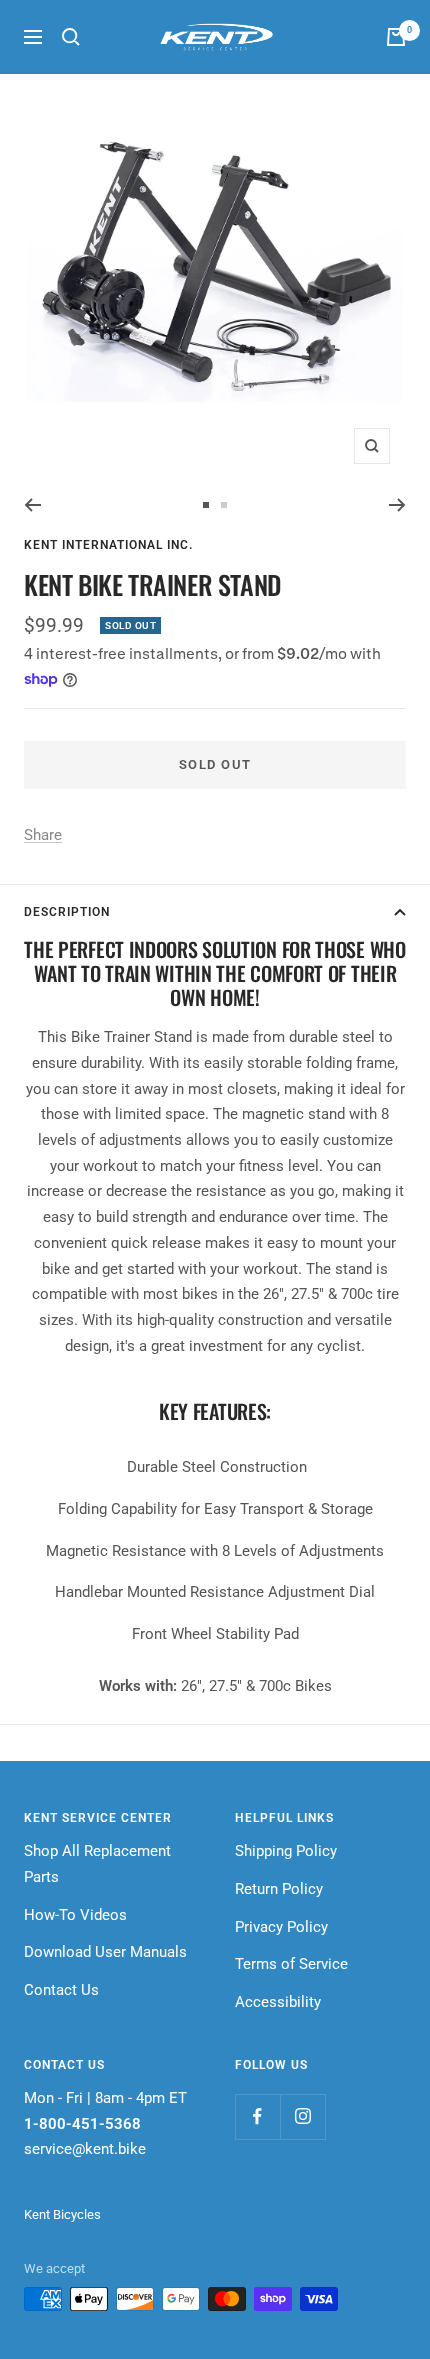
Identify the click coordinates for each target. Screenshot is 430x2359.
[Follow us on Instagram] (302, 2116)
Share (43, 835)
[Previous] (32, 505)
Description (67, 912)
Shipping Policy (286, 1851)
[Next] (397, 505)
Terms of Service (291, 1964)
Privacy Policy (281, 1927)
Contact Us (61, 1990)
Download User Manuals (105, 1952)
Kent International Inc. (108, 545)
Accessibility (278, 2002)
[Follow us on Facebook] (257, 2116)
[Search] (71, 37)
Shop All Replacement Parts (97, 1864)
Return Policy (279, 1889)
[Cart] (396, 37)
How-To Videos (75, 1915)
